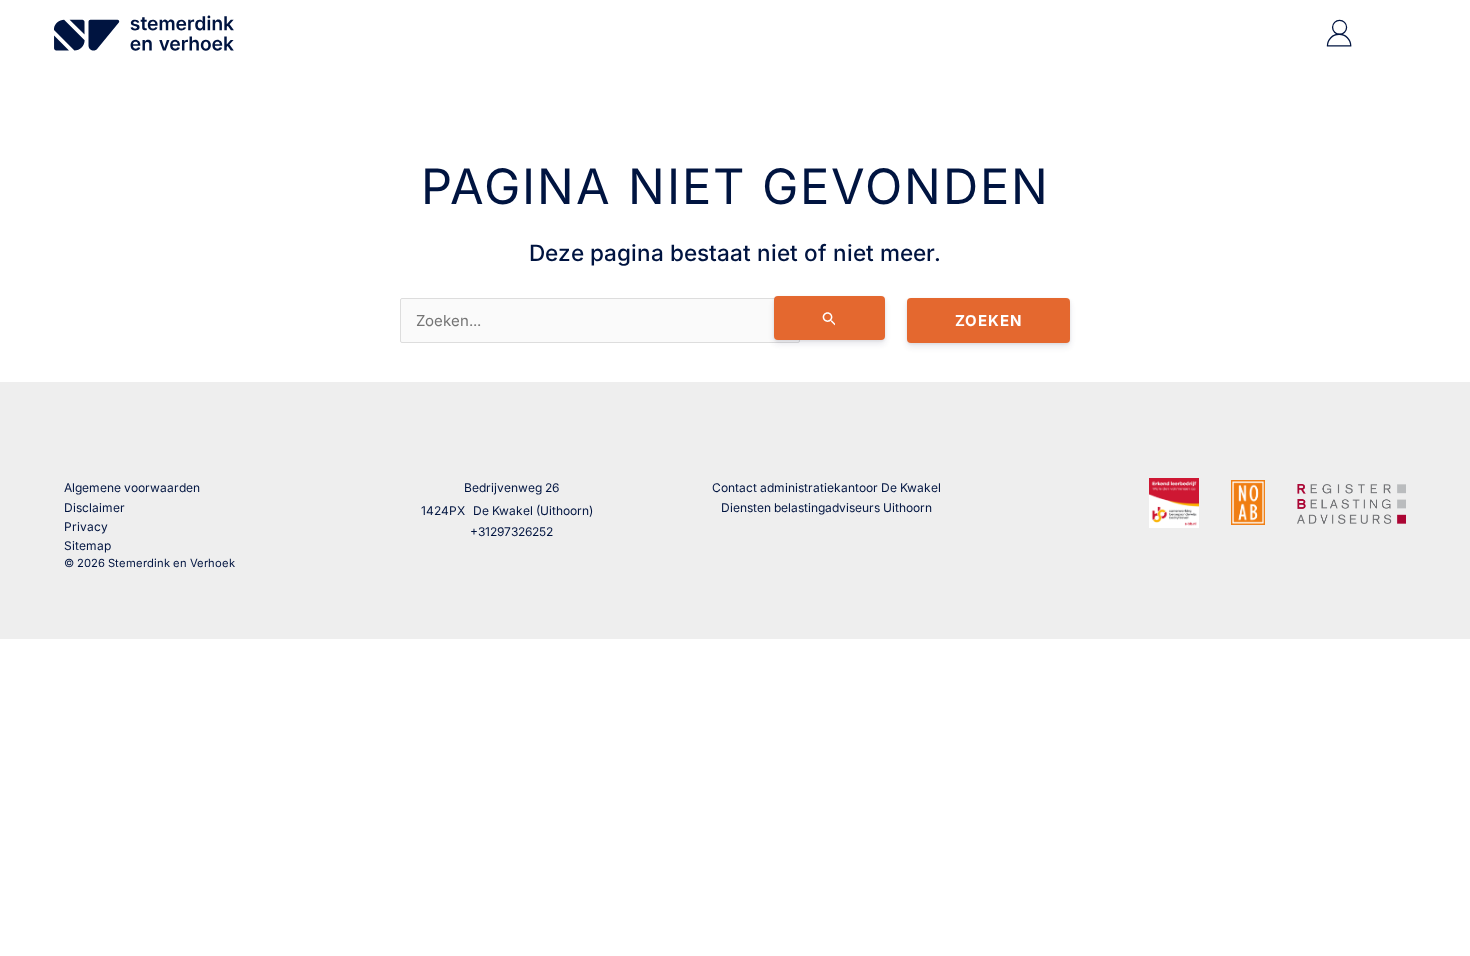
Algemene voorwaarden (132, 487)
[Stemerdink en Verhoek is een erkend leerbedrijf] (1174, 503)
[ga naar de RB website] (1351, 501)
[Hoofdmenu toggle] (1389, 33)
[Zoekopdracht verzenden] (830, 318)
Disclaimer (94, 507)
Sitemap (87, 545)
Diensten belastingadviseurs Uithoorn (826, 507)
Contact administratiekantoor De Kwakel (826, 487)
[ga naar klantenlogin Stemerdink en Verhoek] (1339, 41)
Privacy (86, 526)
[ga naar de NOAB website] (1248, 501)
